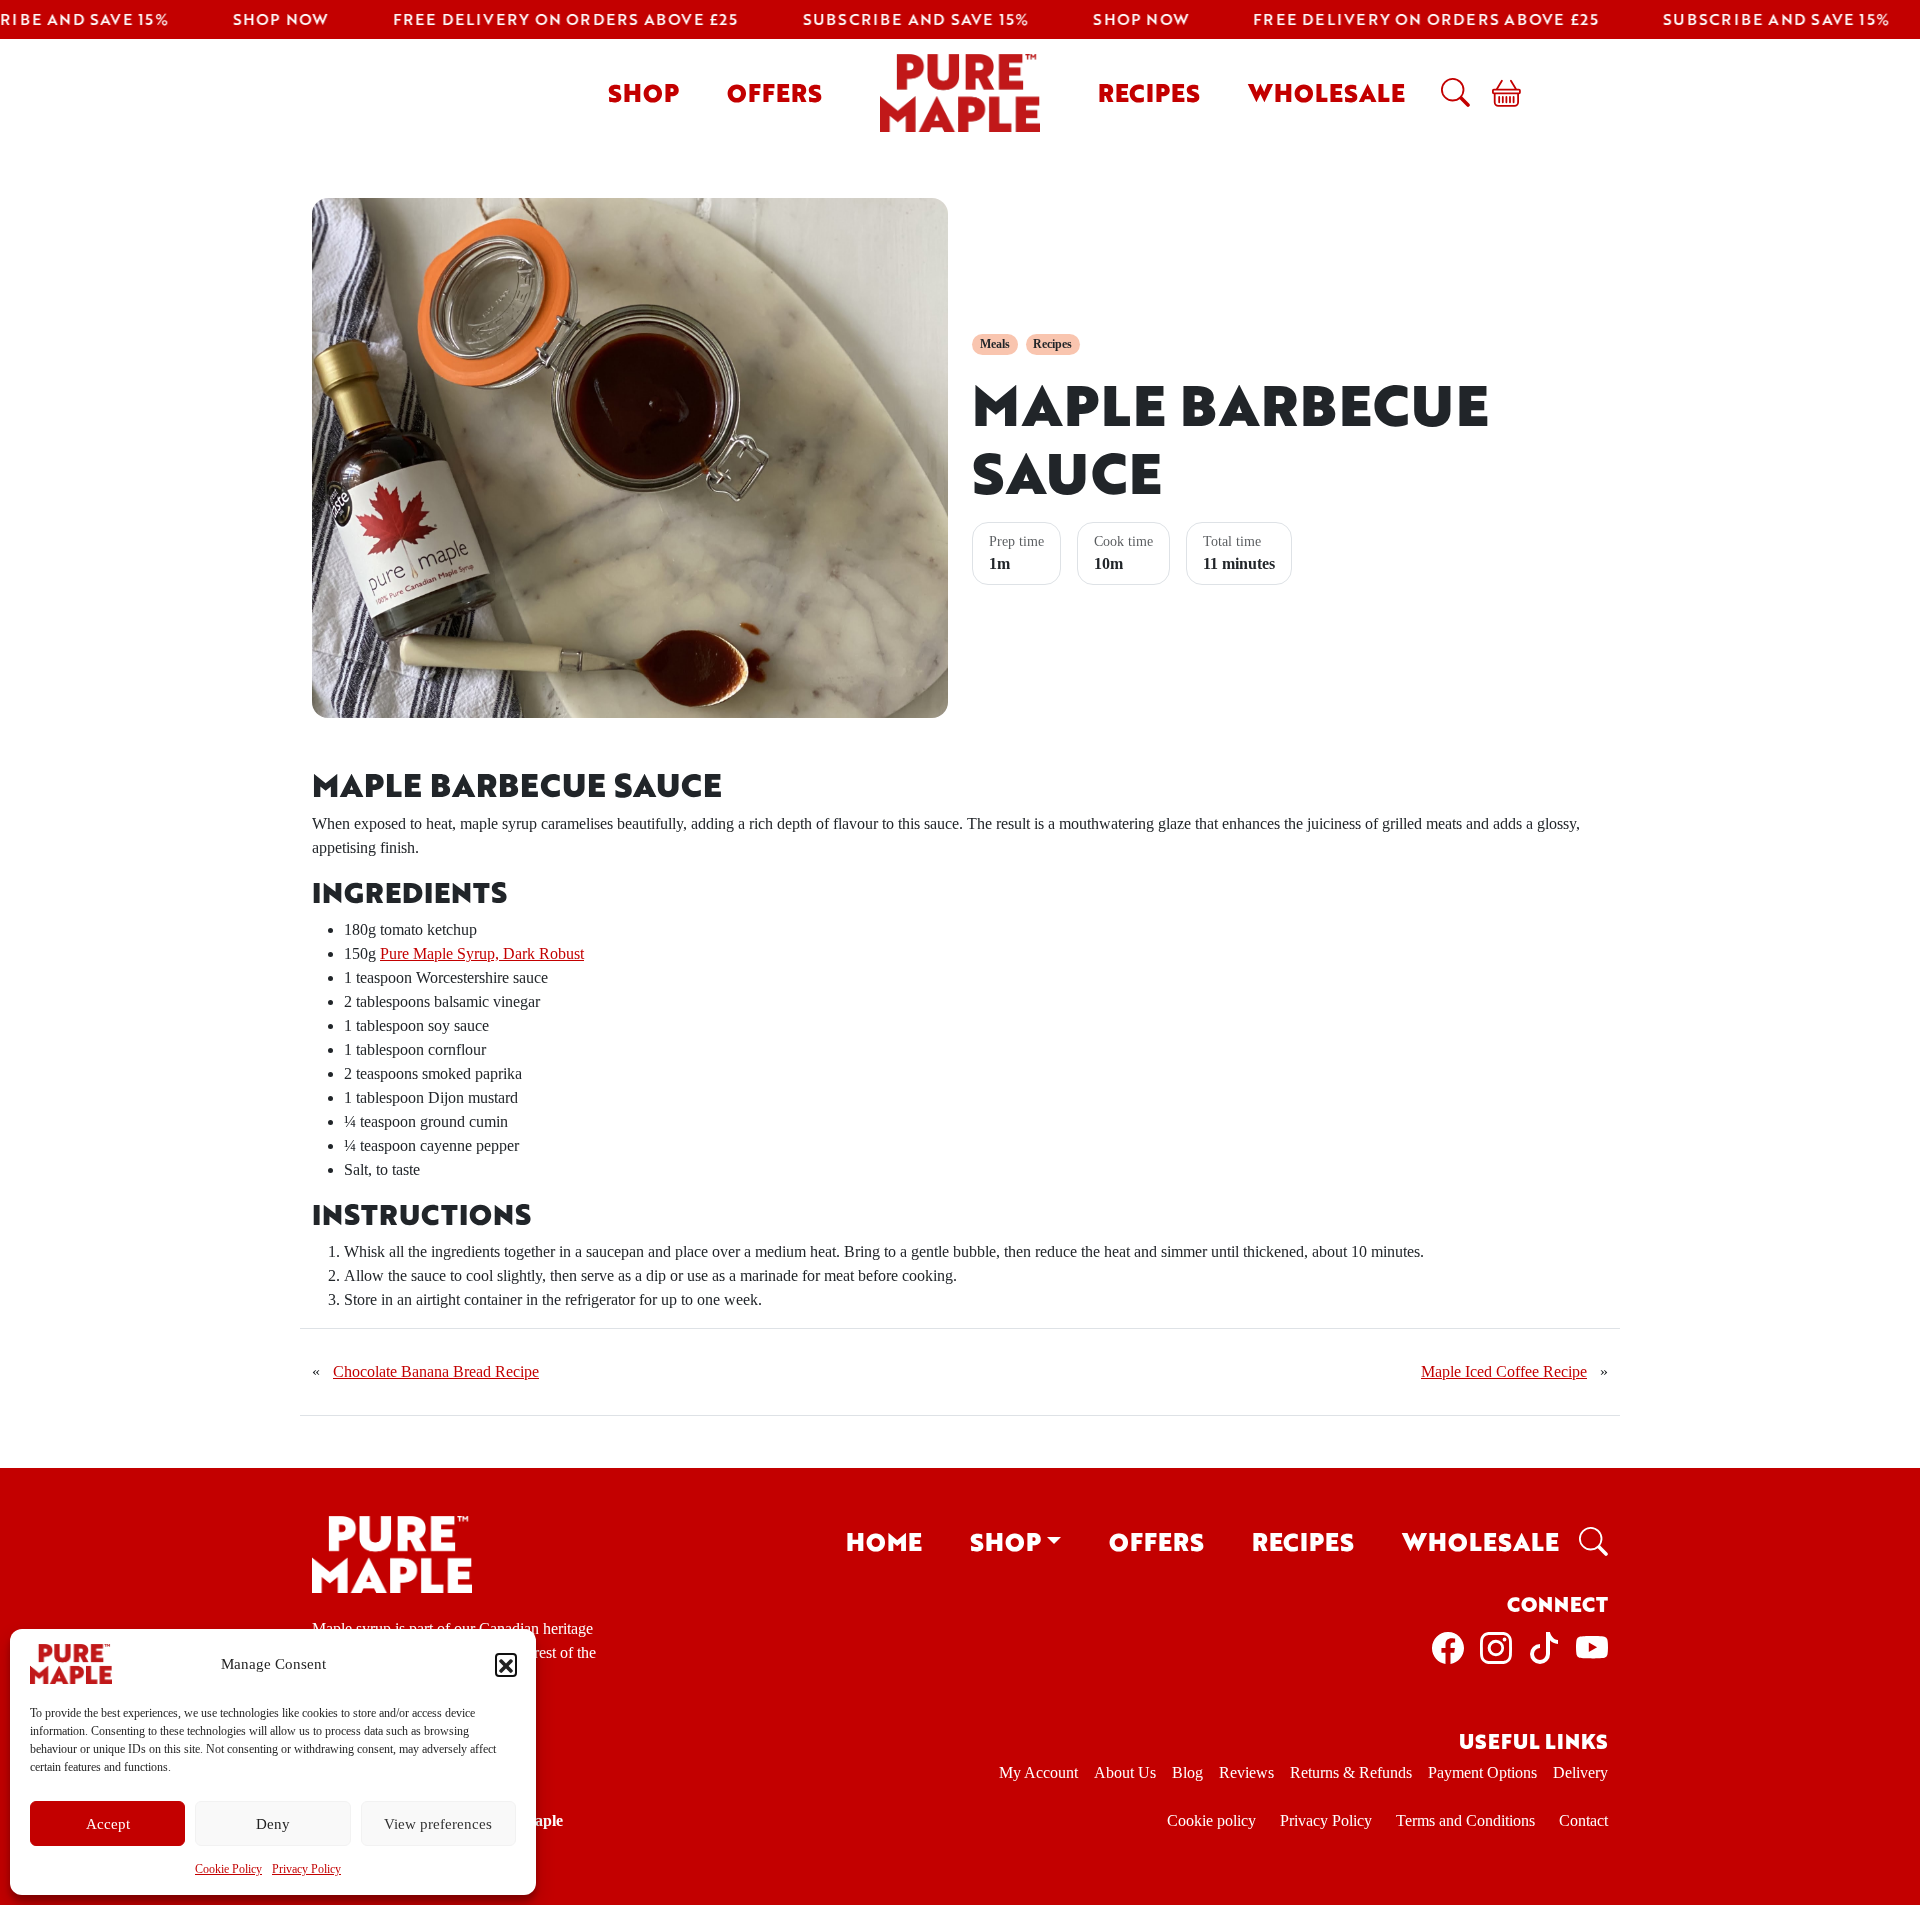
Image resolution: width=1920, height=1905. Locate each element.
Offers (774, 92)
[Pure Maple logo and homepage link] (392, 1552)
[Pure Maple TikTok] (1544, 1645)
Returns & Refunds (1351, 1772)
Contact (1583, 1820)
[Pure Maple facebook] (1448, 1645)
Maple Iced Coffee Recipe (1504, 1371)
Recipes (1149, 92)
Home (884, 1541)
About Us (1125, 1772)
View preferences (438, 1824)
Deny (273, 1824)
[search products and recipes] (1450, 92)
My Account (1038, 1772)
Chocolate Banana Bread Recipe (436, 1371)
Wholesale (1326, 92)
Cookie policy (1211, 1820)
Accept (108, 1824)
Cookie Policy (228, 1869)
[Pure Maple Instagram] (1496, 1645)
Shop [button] (1005, 1541)
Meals (995, 344)
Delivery (1580, 1772)
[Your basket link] (1498, 92)
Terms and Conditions (1465, 1820)
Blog (1187, 1772)
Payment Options (1482, 1772)
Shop (643, 92)
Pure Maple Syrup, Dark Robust (482, 953)
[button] (506, 1664)
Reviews (1246, 1772)
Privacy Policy (306, 1869)
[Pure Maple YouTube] (1592, 1645)
